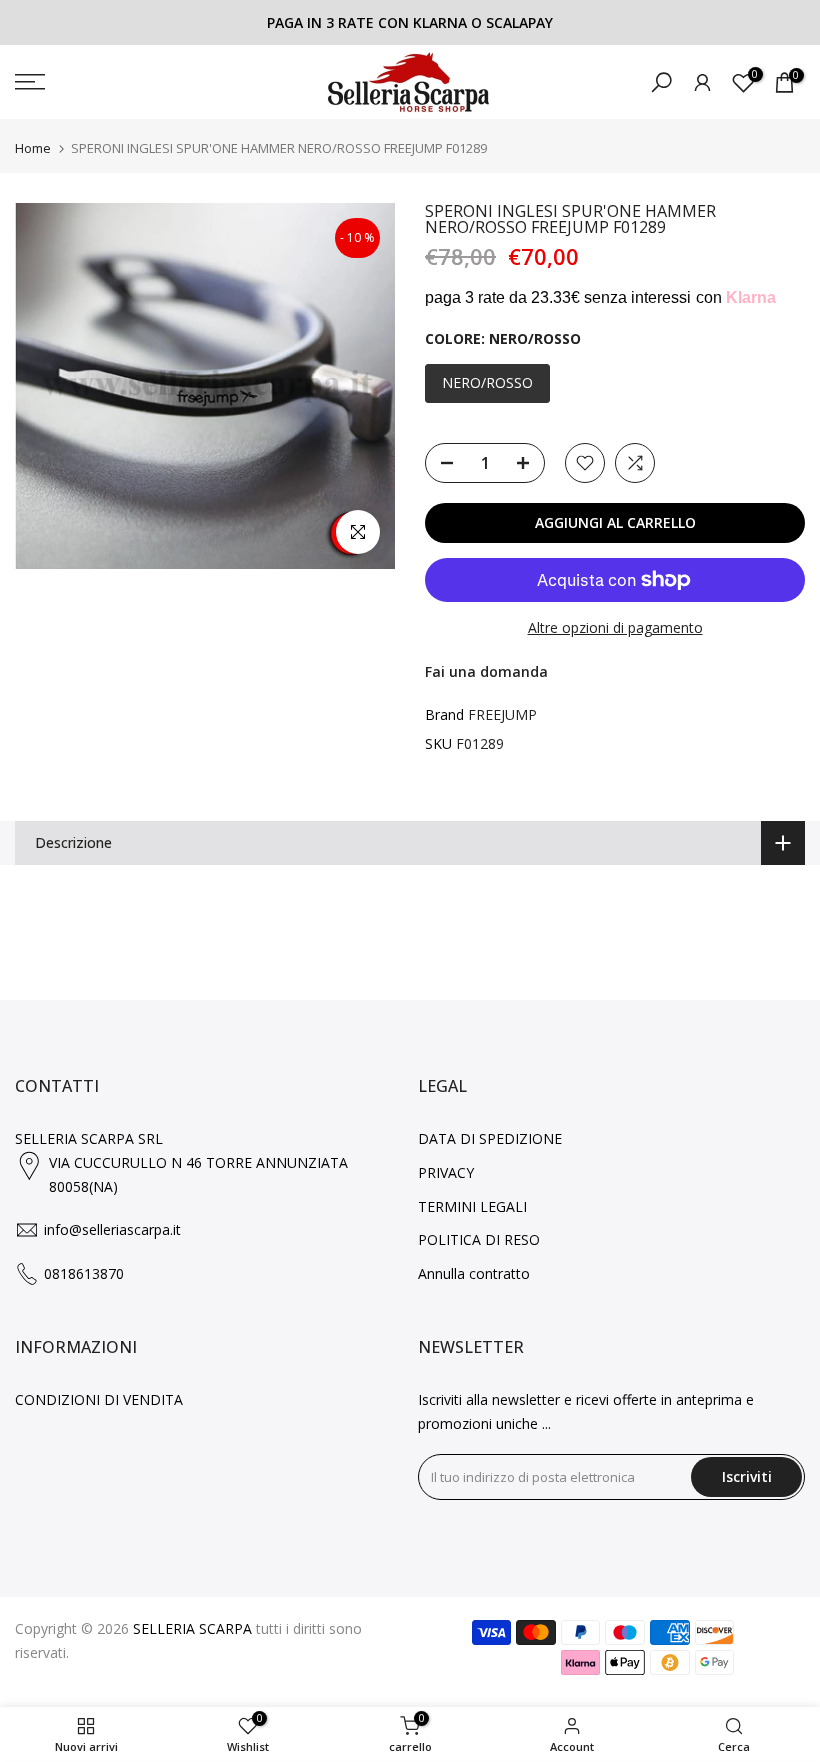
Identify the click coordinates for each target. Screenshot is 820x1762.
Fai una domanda (486, 671)
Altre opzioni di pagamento (615, 627)
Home (33, 148)
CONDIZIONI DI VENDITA (99, 1399)
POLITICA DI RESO (479, 1239)
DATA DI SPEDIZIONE (490, 1138)
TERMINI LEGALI (472, 1206)
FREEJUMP (502, 714)
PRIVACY (446, 1172)
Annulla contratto (474, 1273)
